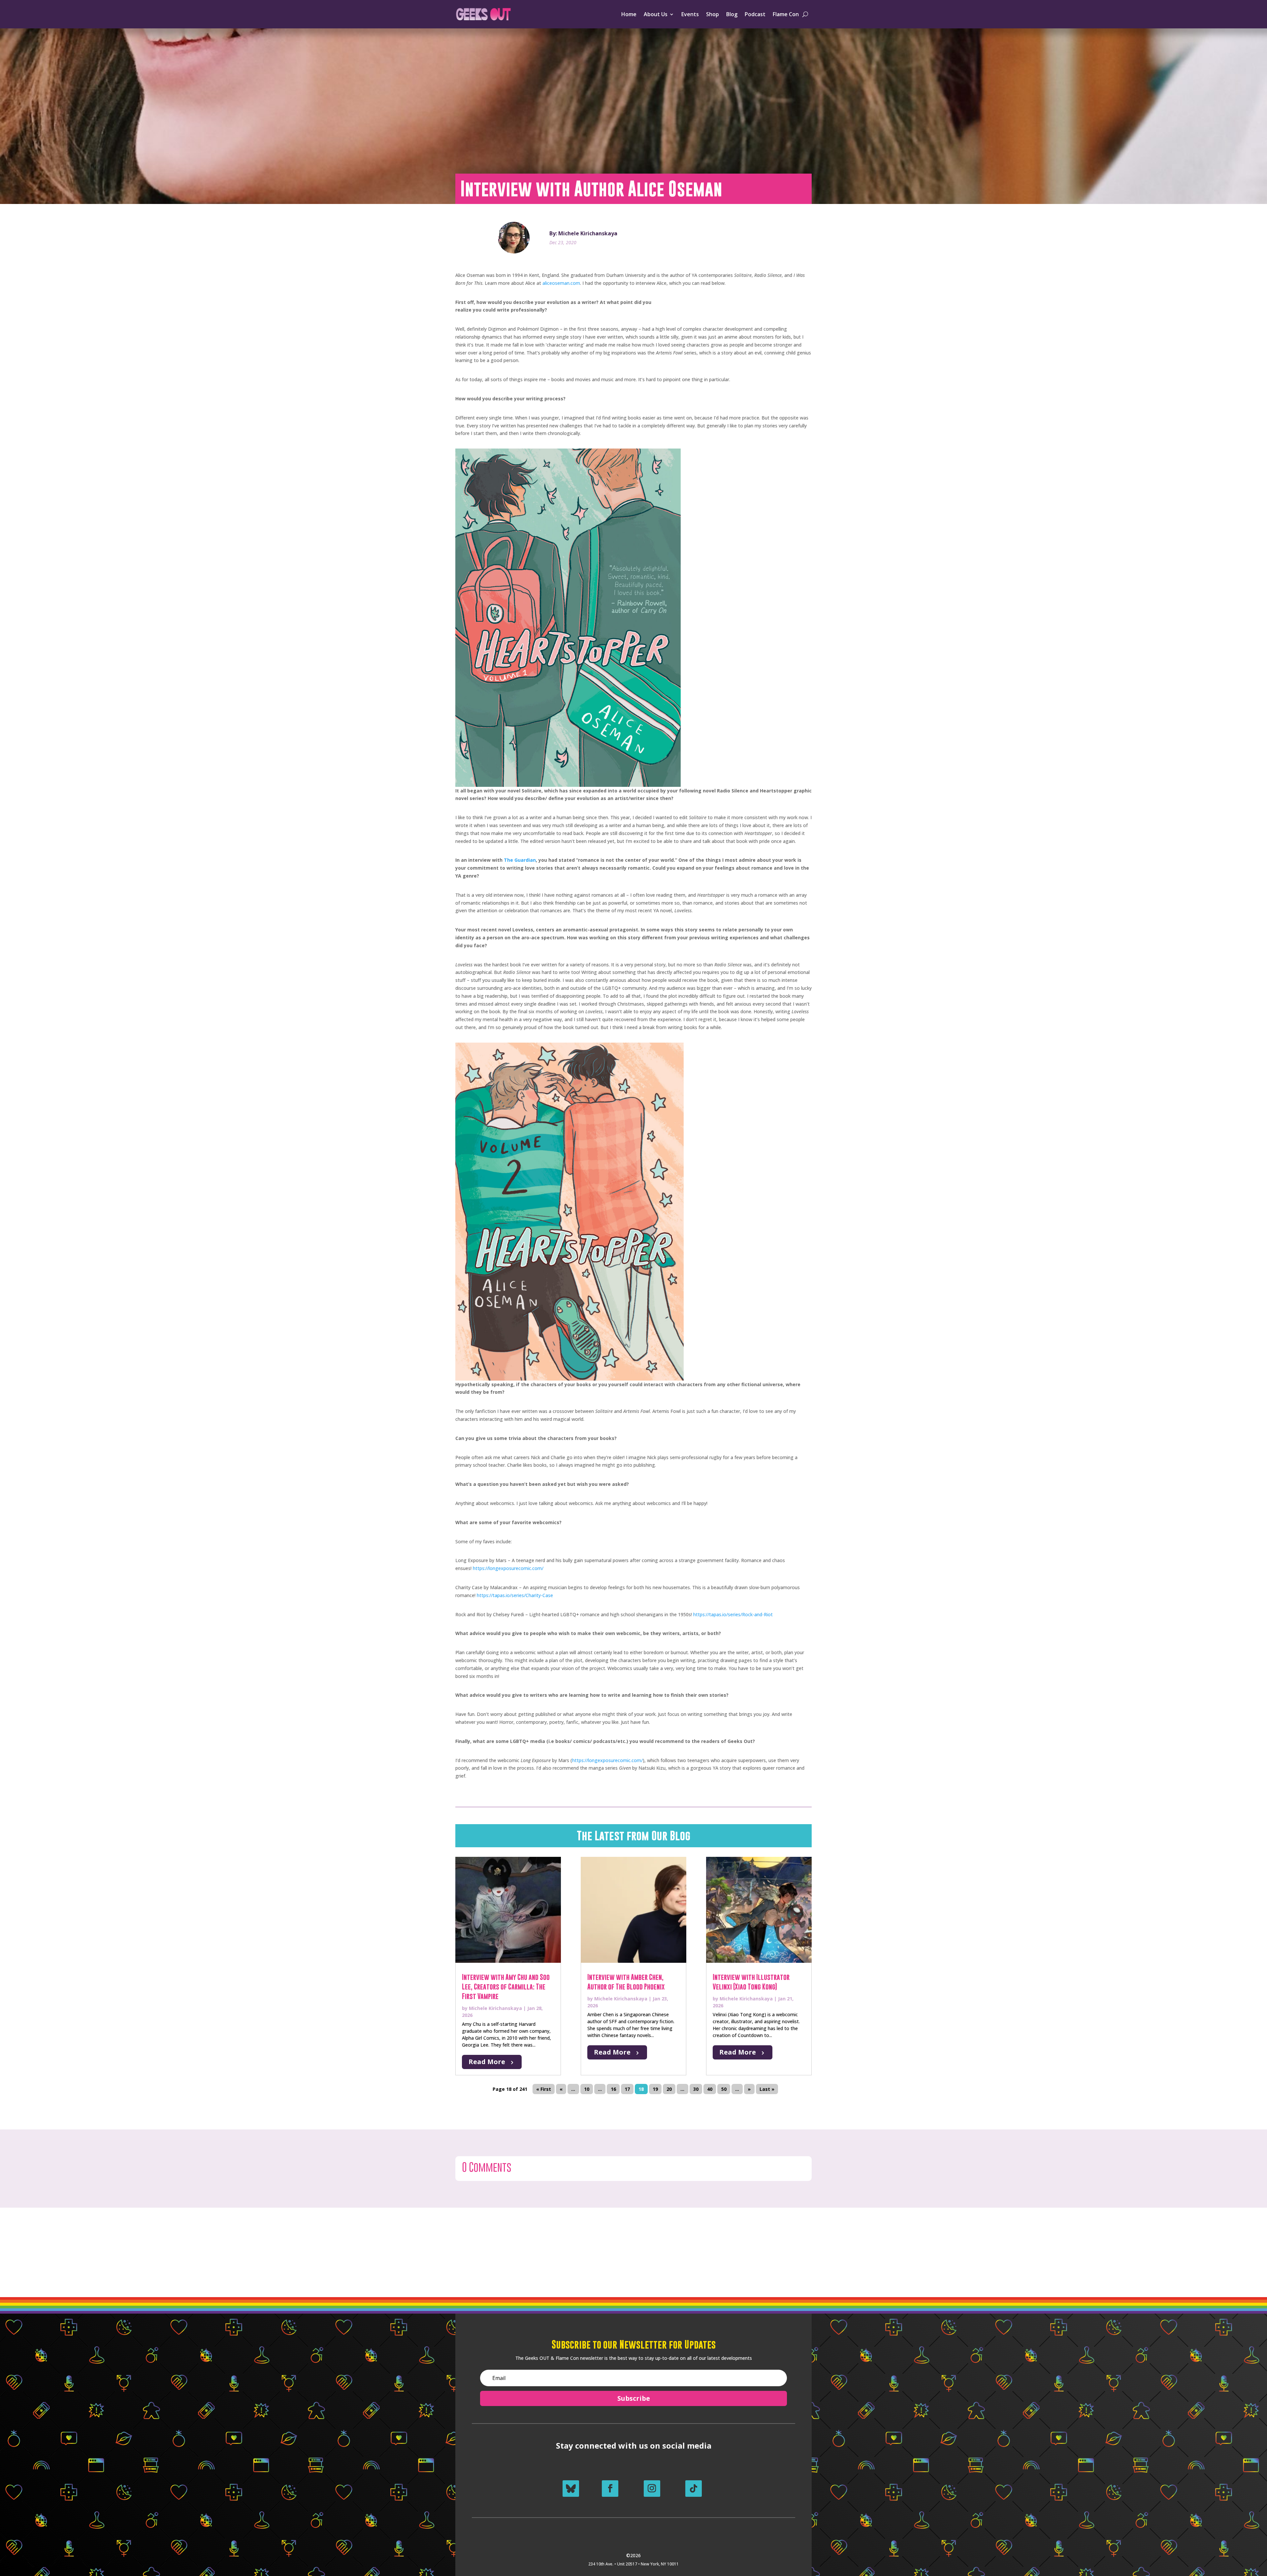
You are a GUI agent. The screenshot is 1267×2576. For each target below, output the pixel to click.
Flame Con (786, 14)
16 (613, 2089)
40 (710, 2089)
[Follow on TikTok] (694, 2489)
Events (690, 14)
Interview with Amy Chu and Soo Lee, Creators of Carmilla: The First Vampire (506, 1987)
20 (669, 2089)
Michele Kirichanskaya (495, 2008)
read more (487, 2062)
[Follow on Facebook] (610, 2489)
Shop (713, 14)
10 (587, 2089)
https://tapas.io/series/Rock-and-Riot (733, 1614)
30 (696, 2089)
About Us (656, 14)
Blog (732, 14)
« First (544, 2089)
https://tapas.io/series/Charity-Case (515, 1595)
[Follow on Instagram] (652, 2489)
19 (655, 2089)
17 (627, 2089)
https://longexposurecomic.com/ (508, 1568)
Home (629, 14)
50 (724, 2089)
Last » (767, 2089)
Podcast (755, 14)
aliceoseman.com (561, 283)
